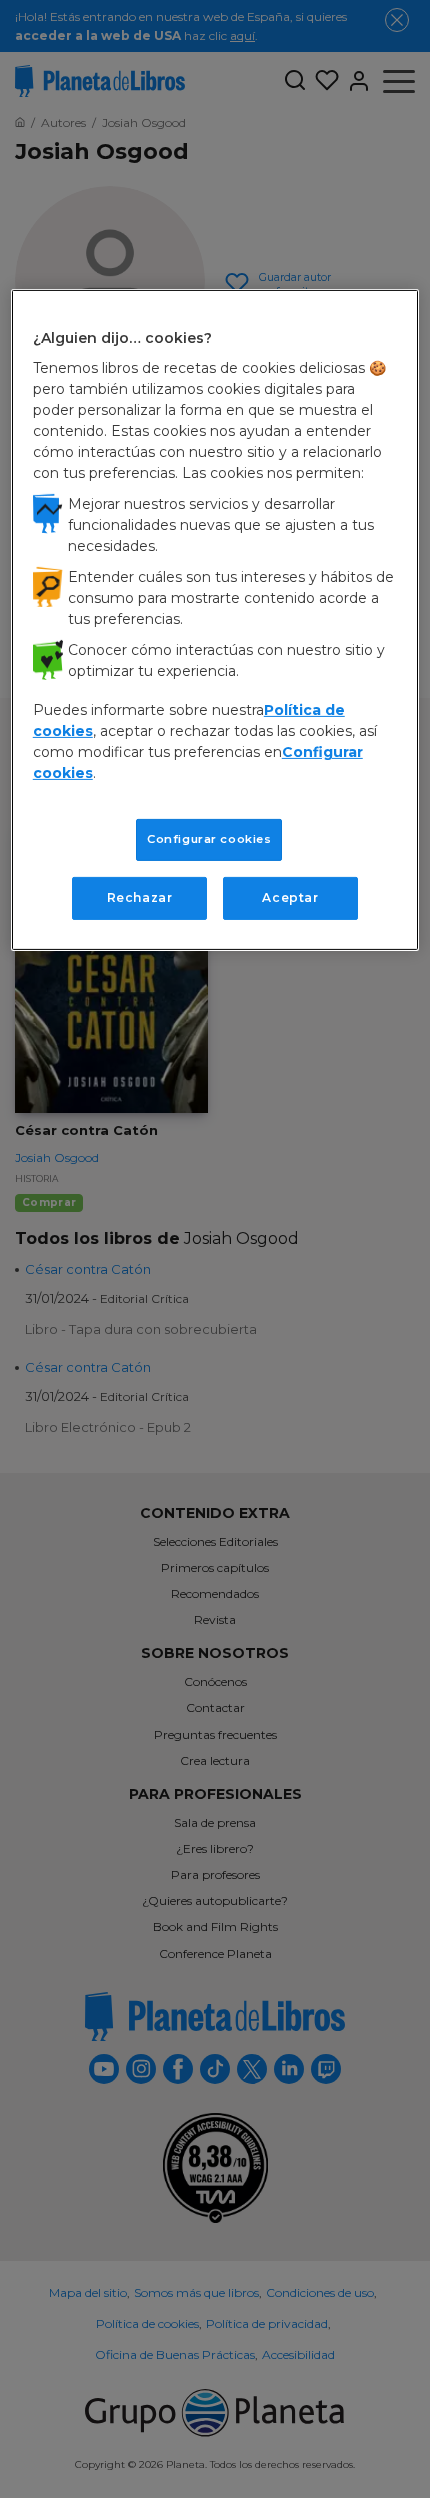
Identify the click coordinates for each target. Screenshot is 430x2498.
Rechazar (140, 897)
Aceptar (290, 897)
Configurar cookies (209, 839)
